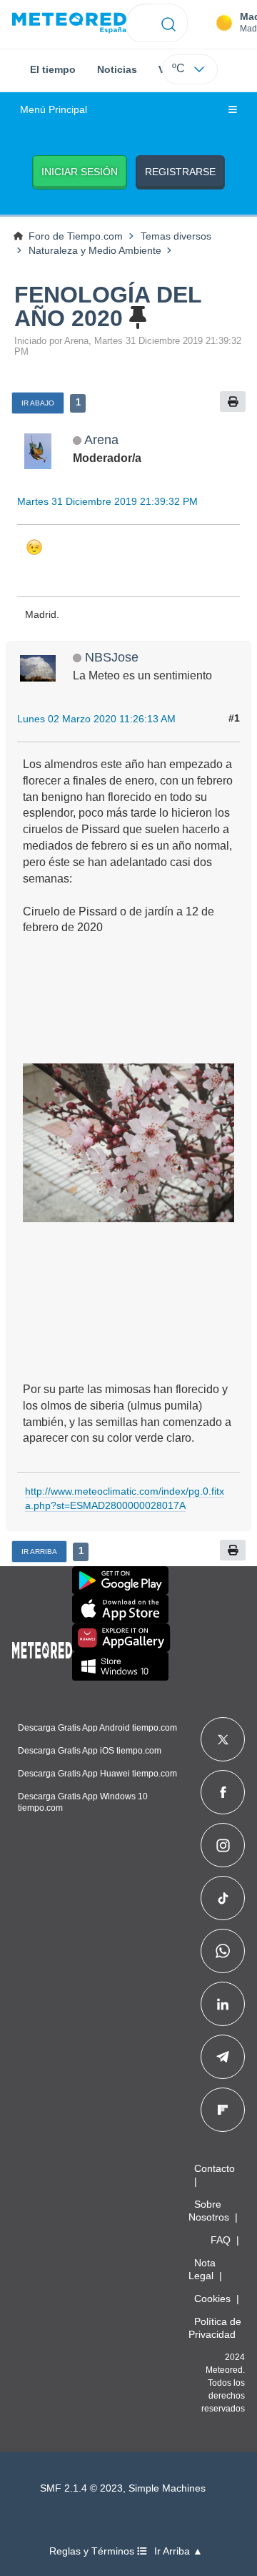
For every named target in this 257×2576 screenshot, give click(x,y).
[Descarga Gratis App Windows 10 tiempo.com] (120, 1666)
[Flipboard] (223, 2110)
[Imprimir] (233, 402)
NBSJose (112, 657)
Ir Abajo (38, 403)
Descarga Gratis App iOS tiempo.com (90, 1751)
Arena (101, 439)
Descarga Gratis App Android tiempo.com (97, 1728)
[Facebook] (223, 1792)
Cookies (212, 2299)
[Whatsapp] (223, 1951)
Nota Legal (202, 2269)
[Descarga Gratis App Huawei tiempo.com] (121, 1638)
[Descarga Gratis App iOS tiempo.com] (120, 1609)
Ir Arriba (39, 1552)
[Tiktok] (223, 1898)
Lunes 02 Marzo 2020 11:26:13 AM (96, 719)
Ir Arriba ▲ (178, 2551)
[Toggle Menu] (233, 110)
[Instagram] (223, 1845)
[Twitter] (223, 1739)
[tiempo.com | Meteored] (42, 1648)
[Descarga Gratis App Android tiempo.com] (120, 1580)
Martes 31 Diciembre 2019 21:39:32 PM (107, 501)
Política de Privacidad (215, 2328)
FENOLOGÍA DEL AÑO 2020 (108, 306)
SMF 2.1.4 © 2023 (81, 2488)
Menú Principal (54, 110)
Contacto (215, 2168)
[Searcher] (169, 23)
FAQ (221, 2240)
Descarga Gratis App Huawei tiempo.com (97, 1774)
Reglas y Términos (93, 2551)
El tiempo (53, 69)
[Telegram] (222, 2057)
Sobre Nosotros (209, 2211)
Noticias (117, 69)
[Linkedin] (223, 2004)
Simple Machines (167, 2488)
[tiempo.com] (69, 23)
